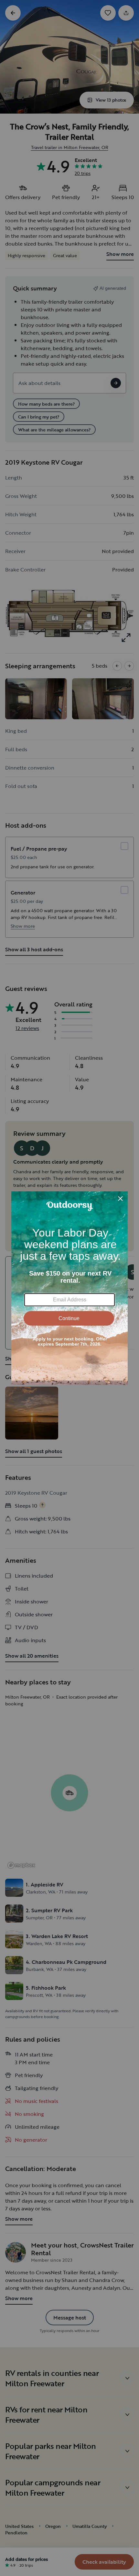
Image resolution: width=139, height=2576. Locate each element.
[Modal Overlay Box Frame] (69, 1288)
